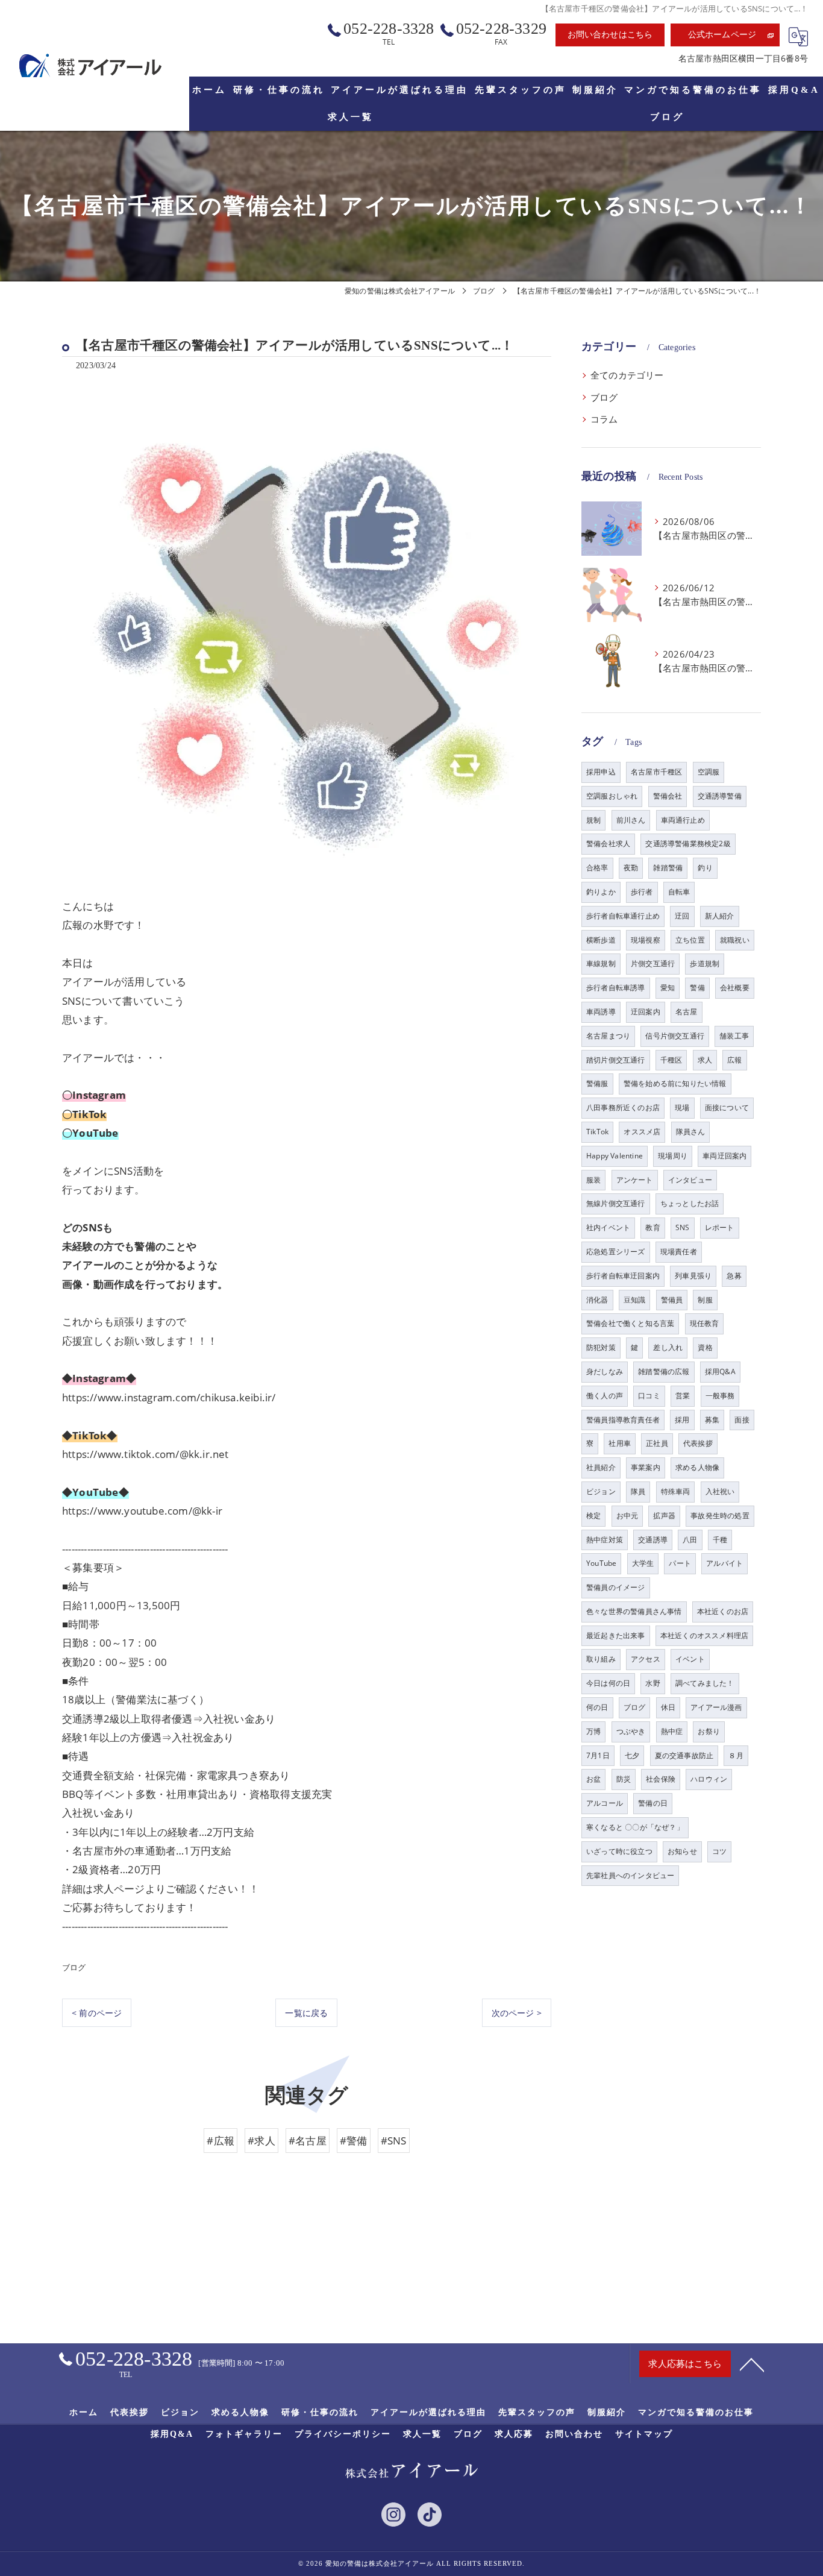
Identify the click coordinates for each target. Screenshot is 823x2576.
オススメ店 (642, 1132)
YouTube (601, 1563)
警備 (697, 988)
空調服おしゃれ (612, 796)
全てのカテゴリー (627, 375)
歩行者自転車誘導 (616, 988)
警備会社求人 (608, 843)
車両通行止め (683, 820)
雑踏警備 (668, 868)
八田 (690, 1540)
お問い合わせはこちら (610, 35)
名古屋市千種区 (656, 772)
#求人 (261, 2141)
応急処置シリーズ (616, 1252)
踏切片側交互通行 (616, 1060)
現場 (682, 1107)
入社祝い (720, 1491)
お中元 (627, 1516)
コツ (719, 1851)
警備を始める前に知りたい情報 (675, 1083)
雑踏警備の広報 (664, 1371)
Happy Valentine (615, 1156)
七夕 (632, 1755)
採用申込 (601, 772)
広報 (734, 1060)
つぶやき (631, 1731)
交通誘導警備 (720, 796)
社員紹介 (601, 1467)
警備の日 (653, 1803)
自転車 (679, 892)
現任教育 (705, 1323)
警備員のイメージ (616, 1587)
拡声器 (664, 1516)
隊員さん (691, 1132)
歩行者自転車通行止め (623, 916)
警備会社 (668, 796)
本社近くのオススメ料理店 (704, 1635)
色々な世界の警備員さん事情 (634, 1611)
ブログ (74, 1967)
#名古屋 (308, 2141)
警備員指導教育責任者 (623, 1420)
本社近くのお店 (723, 1611)
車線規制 (601, 963)
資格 (705, 1347)
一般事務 (720, 1396)
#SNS (394, 2141)
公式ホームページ (722, 35)
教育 (652, 1227)
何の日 (597, 1707)
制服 (705, 1300)
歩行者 (642, 892)
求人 (705, 1060)
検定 (593, 1516)
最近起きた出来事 (616, 1635)
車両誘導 (601, 1012)
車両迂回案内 (724, 1156)
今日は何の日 (608, 1683)
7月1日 (598, 1755)
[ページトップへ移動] (752, 2364)
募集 (712, 1420)
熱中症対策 (605, 1540)
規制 (593, 820)
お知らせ (682, 1851)
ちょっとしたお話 (690, 1203)
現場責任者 (679, 1252)
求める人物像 (697, 1467)
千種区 (671, 1060)
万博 (593, 1731)
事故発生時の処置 (720, 1516)
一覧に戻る (306, 2013)
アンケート (635, 1180)
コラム (604, 419)
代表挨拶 (698, 1443)
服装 (593, 1180)
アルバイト (724, 1563)
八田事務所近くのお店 (623, 1107)
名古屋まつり (608, 1036)
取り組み (601, 1659)
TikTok (597, 1132)
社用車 (620, 1443)
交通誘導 (653, 1540)
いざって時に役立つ (619, 1851)
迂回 (682, 916)
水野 (652, 1683)
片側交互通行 (653, 963)
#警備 (354, 2141)
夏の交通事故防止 (684, 1755)
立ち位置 (690, 940)
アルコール (605, 1803)
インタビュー (690, 1180)
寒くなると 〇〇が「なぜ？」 (635, 1827)
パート (680, 1563)
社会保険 (661, 1779)
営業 (683, 1396)
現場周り (673, 1156)
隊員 (638, 1491)
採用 (682, 1420)
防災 (624, 1779)
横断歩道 (601, 940)
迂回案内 (646, 1012)
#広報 (221, 2141)
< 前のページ (97, 2013)
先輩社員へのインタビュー (630, 1875)
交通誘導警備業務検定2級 (688, 843)
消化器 (597, 1300)
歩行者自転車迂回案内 (623, 1276)
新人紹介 (720, 916)
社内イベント (608, 1227)
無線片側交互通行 (616, 1203)
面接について (727, 1107)
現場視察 (646, 940)
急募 (734, 1276)
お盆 (593, 1779)
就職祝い (735, 940)
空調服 (709, 772)
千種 (720, 1540)
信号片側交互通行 (675, 1036)
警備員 (672, 1300)
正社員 (657, 1443)
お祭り (709, 1731)
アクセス (646, 1659)
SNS (683, 1227)
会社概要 (735, 988)
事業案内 (646, 1467)
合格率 (597, 868)
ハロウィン (709, 1779)
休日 (668, 1707)
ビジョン (601, 1491)
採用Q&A (720, 1371)
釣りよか (601, 892)
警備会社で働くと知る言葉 (630, 1323)
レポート (720, 1227)
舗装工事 (734, 1036)
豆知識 (635, 1300)
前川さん (631, 820)
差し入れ (668, 1347)
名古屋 (687, 1012)
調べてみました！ (705, 1683)
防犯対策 (601, 1347)
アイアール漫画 (716, 1707)
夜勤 (631, 868)
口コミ (649, 1396)
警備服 (597, 1083)
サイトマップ (644, 2434)
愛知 (668, 988)
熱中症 (672, 1731)
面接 (742, 1420)
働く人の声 (605, 1396)
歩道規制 (705, 963)
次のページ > (517, 2013)
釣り (705, 868)
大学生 (643, 1563)
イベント (690, 1659)
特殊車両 (676, 1491)
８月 (736, 1755)
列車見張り (693, 1276)
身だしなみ (605, 1371)
